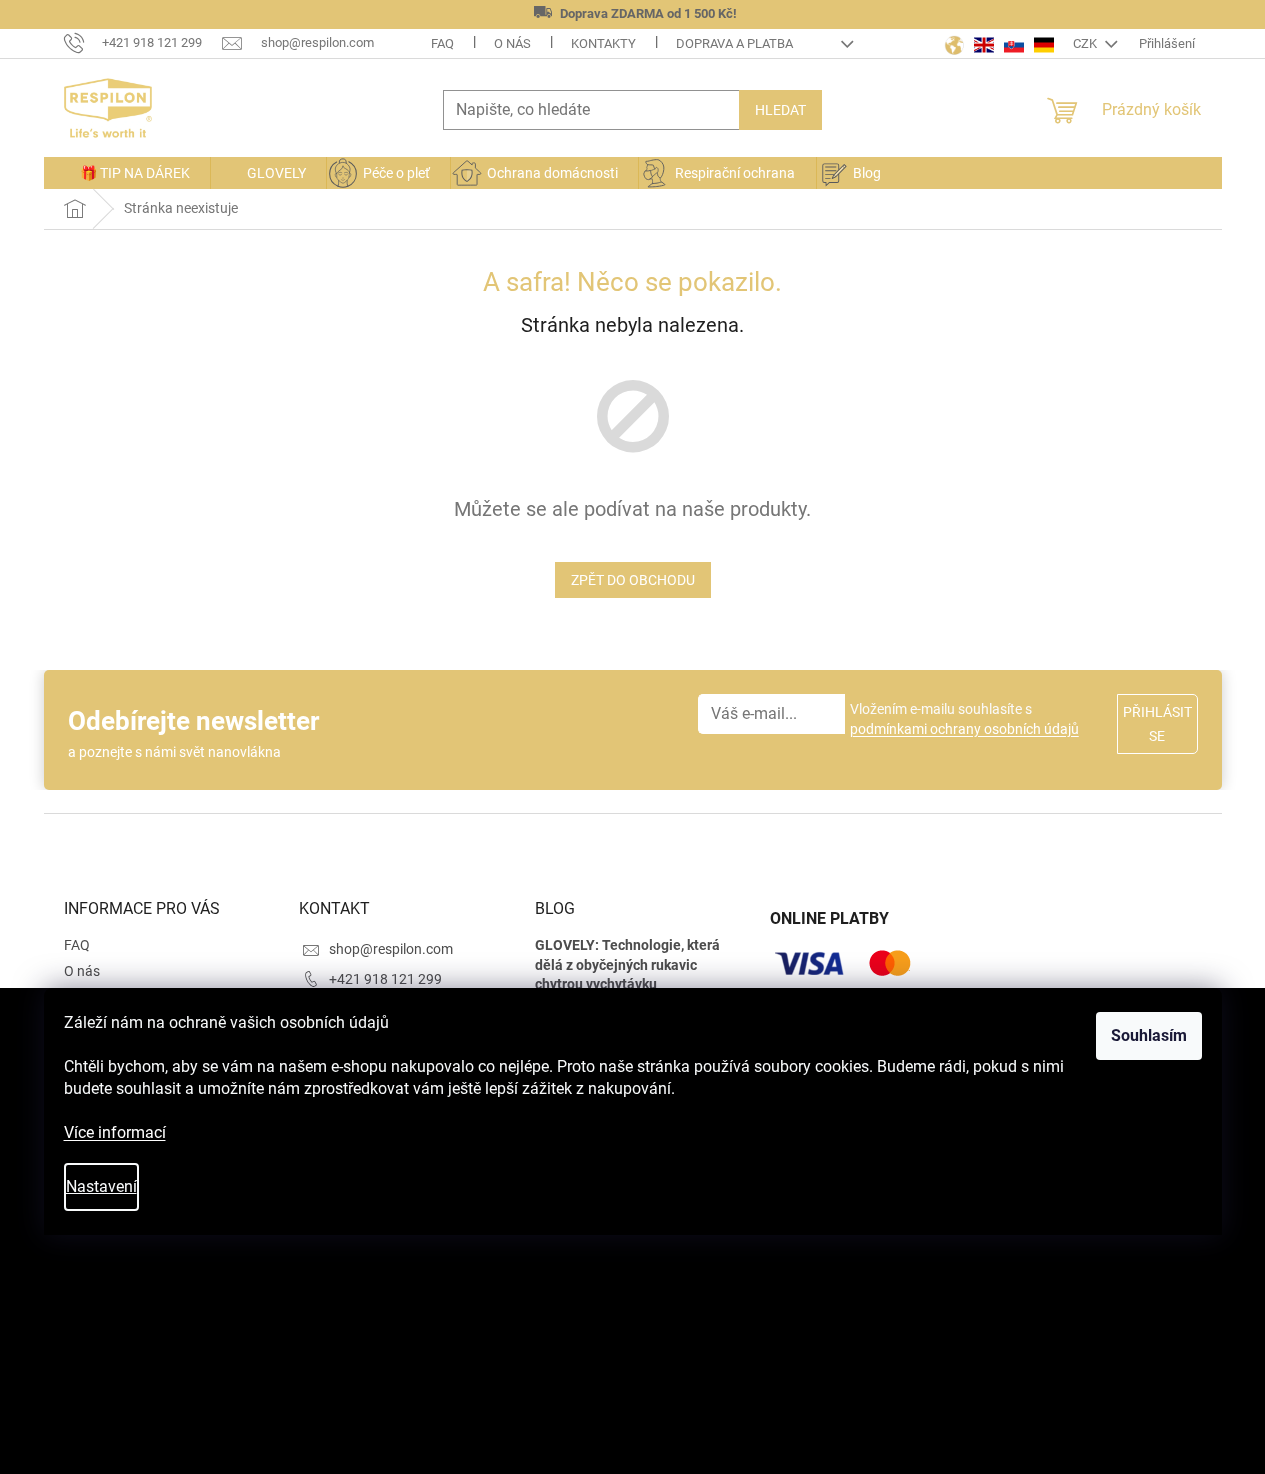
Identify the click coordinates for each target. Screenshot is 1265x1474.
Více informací (115, 1132)
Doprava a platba (734, 43)
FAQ (442, 43)
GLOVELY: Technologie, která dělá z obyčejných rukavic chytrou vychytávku (627, 964)
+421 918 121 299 (385, 979)
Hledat (780, 110)
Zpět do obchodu (633, 580)
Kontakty (603, 43)
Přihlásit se (1157, 724)
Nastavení (101, 1186)
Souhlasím (1149, 1035)
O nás (512, 43)
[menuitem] (127, 173)
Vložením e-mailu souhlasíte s (964, 719)
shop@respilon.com (391, 949)
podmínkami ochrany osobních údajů (964, 729)
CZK (1086, 43)
